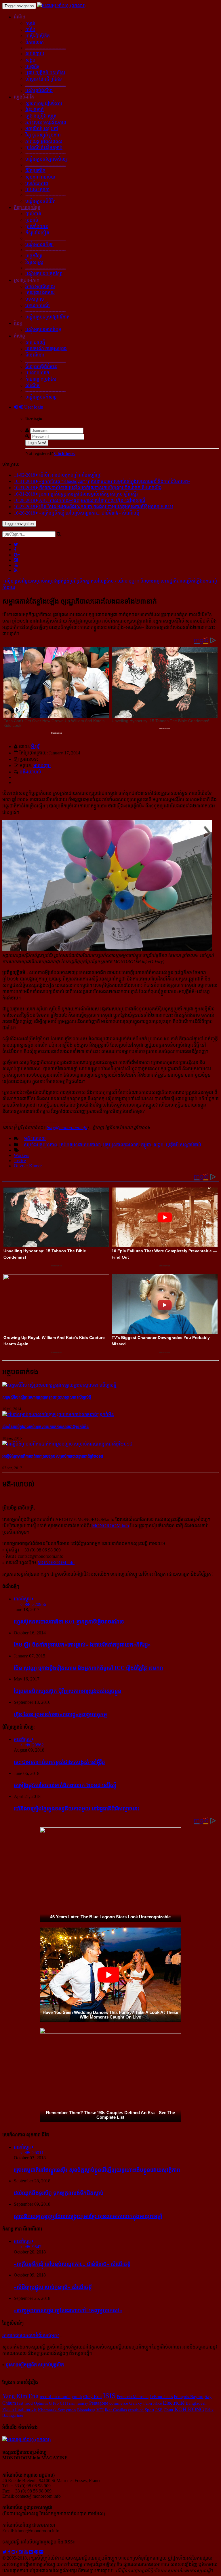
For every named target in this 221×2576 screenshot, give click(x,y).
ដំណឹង (20, 17)
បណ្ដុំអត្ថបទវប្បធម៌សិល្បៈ (47, 159)
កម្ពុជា (30, 23)
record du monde (55, 2396)
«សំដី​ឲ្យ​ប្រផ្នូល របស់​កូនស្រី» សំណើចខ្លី (53, 2287)
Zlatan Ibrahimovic (20, 2410)
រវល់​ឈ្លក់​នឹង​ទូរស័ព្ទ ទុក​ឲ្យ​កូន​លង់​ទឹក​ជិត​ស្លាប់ (59, 2193)
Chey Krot (93, 2397)
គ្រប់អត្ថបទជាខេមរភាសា (80, 1145)
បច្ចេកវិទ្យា (34, 256)
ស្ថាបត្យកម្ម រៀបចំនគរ (44, 103)
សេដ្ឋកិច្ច (33, 66)
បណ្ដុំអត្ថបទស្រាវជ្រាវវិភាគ (47, 317)
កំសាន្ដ (19, 336)
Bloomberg (86, 2410)
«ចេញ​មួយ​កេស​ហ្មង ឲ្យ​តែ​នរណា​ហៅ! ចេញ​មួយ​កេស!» (68, 2310)
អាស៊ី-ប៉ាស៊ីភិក (38, 36)
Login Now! (37, 443)
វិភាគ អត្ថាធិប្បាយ (40, 286)
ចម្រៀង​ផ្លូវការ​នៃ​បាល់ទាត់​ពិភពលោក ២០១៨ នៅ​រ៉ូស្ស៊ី (65, 1785)
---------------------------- (45, 48)
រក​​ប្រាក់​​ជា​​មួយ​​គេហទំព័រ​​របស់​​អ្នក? (31, 2335)
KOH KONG (189, 2409)
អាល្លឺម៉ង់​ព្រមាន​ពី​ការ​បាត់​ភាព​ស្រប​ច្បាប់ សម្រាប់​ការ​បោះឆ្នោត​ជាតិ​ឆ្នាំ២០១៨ (53, 1456)
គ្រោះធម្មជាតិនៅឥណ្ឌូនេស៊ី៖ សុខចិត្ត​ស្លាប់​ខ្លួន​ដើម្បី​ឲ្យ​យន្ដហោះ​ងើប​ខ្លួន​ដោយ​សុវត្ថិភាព (97, 2170)
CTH (64, 2403)
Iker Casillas (116, 2410)
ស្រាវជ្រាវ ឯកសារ (40, 293)
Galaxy (136, 2403)
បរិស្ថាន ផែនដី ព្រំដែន (44, 79)
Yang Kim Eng (20, 2396)
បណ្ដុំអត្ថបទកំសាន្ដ (41, 397)
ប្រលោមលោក (37, 373)
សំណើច (33, 385)
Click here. (65, 453)
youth (77, 2396)
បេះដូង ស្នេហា (37, 190)
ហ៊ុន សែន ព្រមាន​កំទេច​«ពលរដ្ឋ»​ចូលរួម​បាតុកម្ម (60, 1714)
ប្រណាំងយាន (37, 226)
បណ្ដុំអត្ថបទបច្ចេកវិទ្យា (44, 274)
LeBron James (161, 2397)
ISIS (109, 2396)
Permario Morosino (133, 2397)
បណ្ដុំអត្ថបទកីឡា (39, 244)
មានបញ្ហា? (42, 766)
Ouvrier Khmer (28, 1166)
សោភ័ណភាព (37, 183)
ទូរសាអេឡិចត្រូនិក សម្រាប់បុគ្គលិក (35, 2365)
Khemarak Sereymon (57, 2410)
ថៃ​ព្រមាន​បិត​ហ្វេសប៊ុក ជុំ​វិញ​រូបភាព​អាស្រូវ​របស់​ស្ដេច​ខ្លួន (68, 1691)
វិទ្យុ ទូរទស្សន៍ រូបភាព (43, 135)
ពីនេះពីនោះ (35, 355)
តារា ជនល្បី (35, 342)
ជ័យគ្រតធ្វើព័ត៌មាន (41, 366)
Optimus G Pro (46, 2403)
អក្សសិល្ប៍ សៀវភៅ (42, 129)
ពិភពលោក (35, 42)
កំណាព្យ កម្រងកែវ (41, 379)
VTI (100, 2410)
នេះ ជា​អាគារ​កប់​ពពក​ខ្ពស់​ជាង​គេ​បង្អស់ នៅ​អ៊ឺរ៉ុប (59, 1762)
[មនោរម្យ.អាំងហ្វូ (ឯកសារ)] (61, 6)
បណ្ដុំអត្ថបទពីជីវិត (40, 201)
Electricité (174, 2403)
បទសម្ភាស (35, 299)
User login (33, 407)
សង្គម (30, 60)
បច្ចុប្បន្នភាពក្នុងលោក (121, 1145)
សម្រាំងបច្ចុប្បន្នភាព (40, 1145)
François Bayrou (189, 2397)
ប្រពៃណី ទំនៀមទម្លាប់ (44, 148)
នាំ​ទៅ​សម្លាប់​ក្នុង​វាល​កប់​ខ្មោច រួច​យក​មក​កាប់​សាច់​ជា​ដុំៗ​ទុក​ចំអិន (45, 1427)
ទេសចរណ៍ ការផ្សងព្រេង (46, 349)
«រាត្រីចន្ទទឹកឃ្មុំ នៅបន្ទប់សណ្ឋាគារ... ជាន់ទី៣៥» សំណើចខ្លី (72, 2264)
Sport (149, 2410)
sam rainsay (79, 2403)
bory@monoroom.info (67, 1127)
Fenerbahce (153, 2403)
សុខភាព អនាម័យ (40, 177)
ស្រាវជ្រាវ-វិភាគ (27, 280)
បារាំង (30, 30)
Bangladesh (196, 2403)
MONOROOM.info (110, 1526)
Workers (21, 1155)
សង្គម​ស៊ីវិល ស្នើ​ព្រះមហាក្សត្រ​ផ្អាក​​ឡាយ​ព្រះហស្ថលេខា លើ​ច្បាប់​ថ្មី (47, 1397)
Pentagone (99, 2403)
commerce (119, 2403)
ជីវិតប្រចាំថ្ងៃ (35, 171)
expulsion (136, 2410)
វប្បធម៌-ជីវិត (24, 97)
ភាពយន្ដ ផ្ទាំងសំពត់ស (44, 141)
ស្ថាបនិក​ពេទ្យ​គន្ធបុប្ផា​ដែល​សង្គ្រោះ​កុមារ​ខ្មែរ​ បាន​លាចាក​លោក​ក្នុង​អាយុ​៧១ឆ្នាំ (88, 2216)
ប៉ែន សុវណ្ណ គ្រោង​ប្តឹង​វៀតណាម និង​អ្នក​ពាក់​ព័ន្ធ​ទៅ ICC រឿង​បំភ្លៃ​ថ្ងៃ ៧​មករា (88, 1668)
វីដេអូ (18, 323)
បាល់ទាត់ (33, 214)
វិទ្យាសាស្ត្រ (34, 262)
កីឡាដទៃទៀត (37, 233)
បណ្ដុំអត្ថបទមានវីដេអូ (43, 330)
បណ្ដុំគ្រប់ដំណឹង (39, 91)
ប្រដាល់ (32, 220)
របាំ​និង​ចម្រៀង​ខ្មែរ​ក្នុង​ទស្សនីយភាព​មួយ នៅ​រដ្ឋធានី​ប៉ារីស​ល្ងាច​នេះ (77, 1808)
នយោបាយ (35, 54)
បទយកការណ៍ (38, 305)
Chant (168, 2410)
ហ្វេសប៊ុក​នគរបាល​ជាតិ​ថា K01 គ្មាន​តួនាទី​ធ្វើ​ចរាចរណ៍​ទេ (69, 1622)
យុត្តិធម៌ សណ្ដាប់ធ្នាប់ (183, 1145)
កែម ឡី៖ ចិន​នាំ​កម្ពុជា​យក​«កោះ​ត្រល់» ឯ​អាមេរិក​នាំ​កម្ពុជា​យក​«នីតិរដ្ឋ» (82, 1645)
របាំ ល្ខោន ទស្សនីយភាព (46, 122)
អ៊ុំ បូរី (35, 747)
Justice (20, 1161)
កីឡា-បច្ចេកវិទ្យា (27, 207)
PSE (159, 2410)
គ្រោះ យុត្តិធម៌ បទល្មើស (45, 73)
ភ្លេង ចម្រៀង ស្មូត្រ (41, 116)
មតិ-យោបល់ (30, 772)
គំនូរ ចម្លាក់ (35, 110)
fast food (25, 2403)
